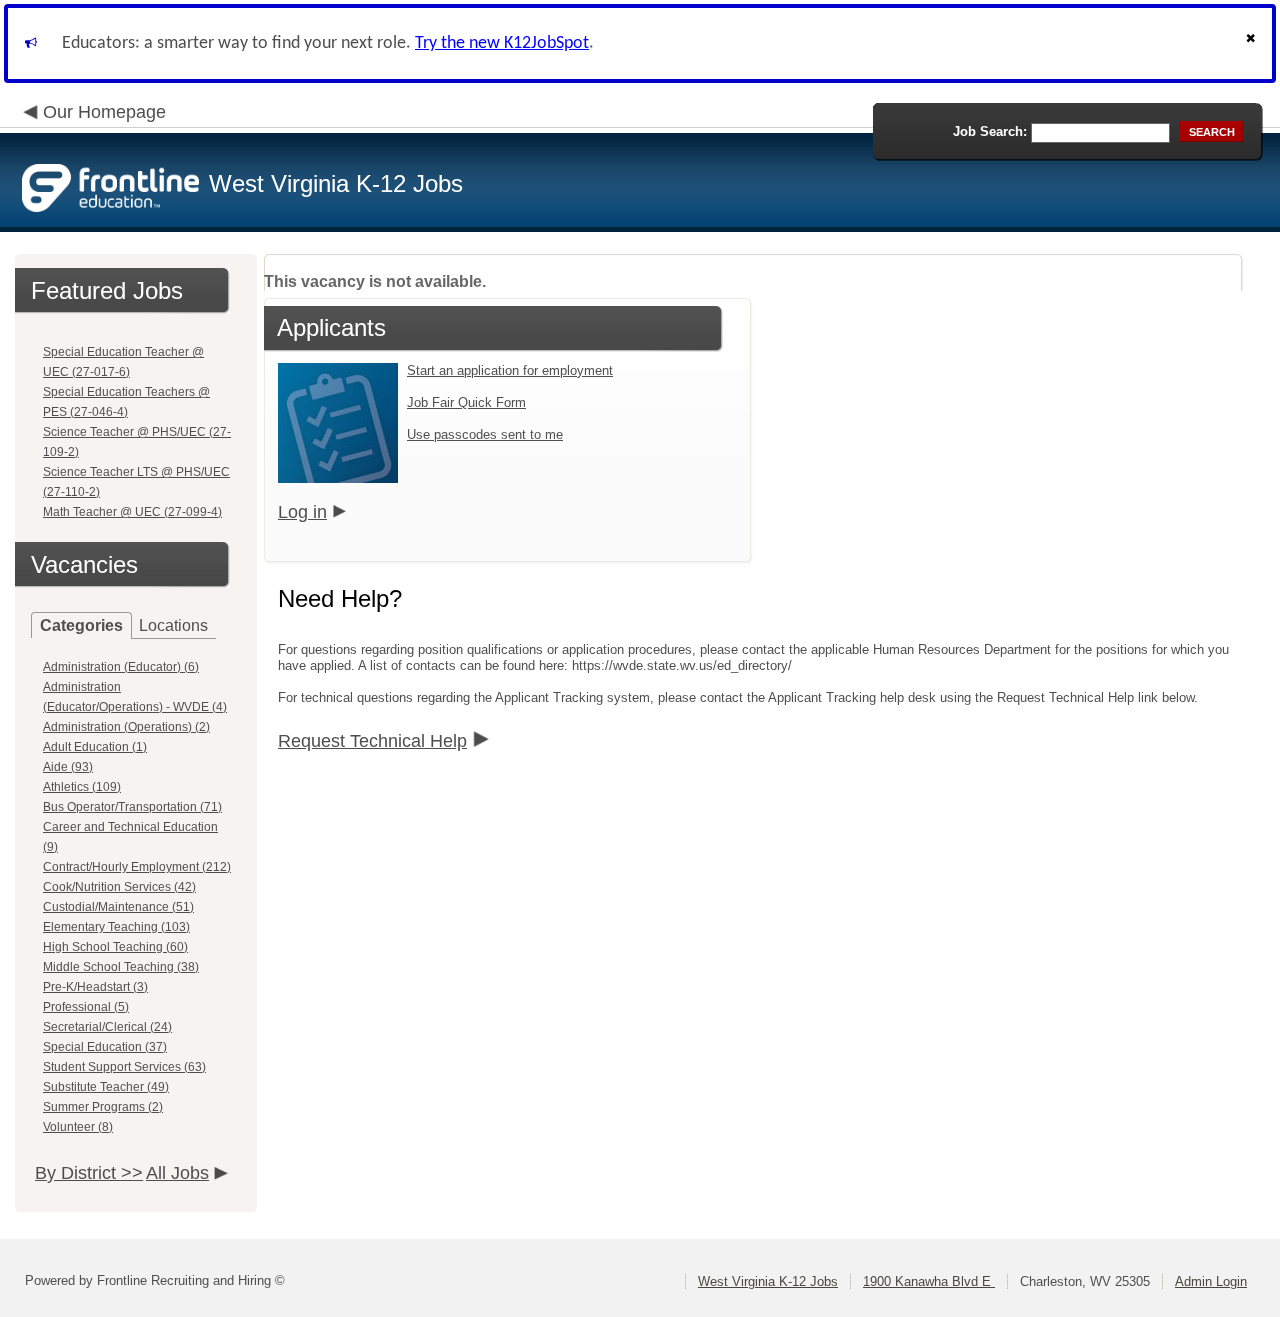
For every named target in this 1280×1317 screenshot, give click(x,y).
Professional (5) (86, 1007)
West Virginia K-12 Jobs (768, 1281)
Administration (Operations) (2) (126, 727)
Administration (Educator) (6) (121, 667)
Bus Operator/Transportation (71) (132, 807)
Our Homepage (104, 112)
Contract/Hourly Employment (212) (137, 867)
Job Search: (990, 131)
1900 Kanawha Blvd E (929, 1281)
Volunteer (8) (78, 1127)
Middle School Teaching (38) (121, 967)
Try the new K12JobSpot (502, 43)
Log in (302, 512)
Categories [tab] (81, 625)
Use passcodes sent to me (485, 434)
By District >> (89, 1173)
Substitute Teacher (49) (106, 1087)
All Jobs (177, 1173)
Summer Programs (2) (103, 1107)
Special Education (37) (105, 1047)
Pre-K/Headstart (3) (95, 987)
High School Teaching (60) (115, 947)
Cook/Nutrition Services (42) (119, 887)
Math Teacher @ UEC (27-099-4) (132, 512)
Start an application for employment (510, 370)
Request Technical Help (372, 741)
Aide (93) (68, 767)
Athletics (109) (82, 787)
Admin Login (1211, 1281)
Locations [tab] (173, 625)
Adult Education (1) (95, 747)
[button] (1253, 43)
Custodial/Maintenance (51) (118, 907)
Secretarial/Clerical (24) (107, 1027)
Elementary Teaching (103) (116, 927)
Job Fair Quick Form (466, 402)
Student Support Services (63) (124, 1067)
